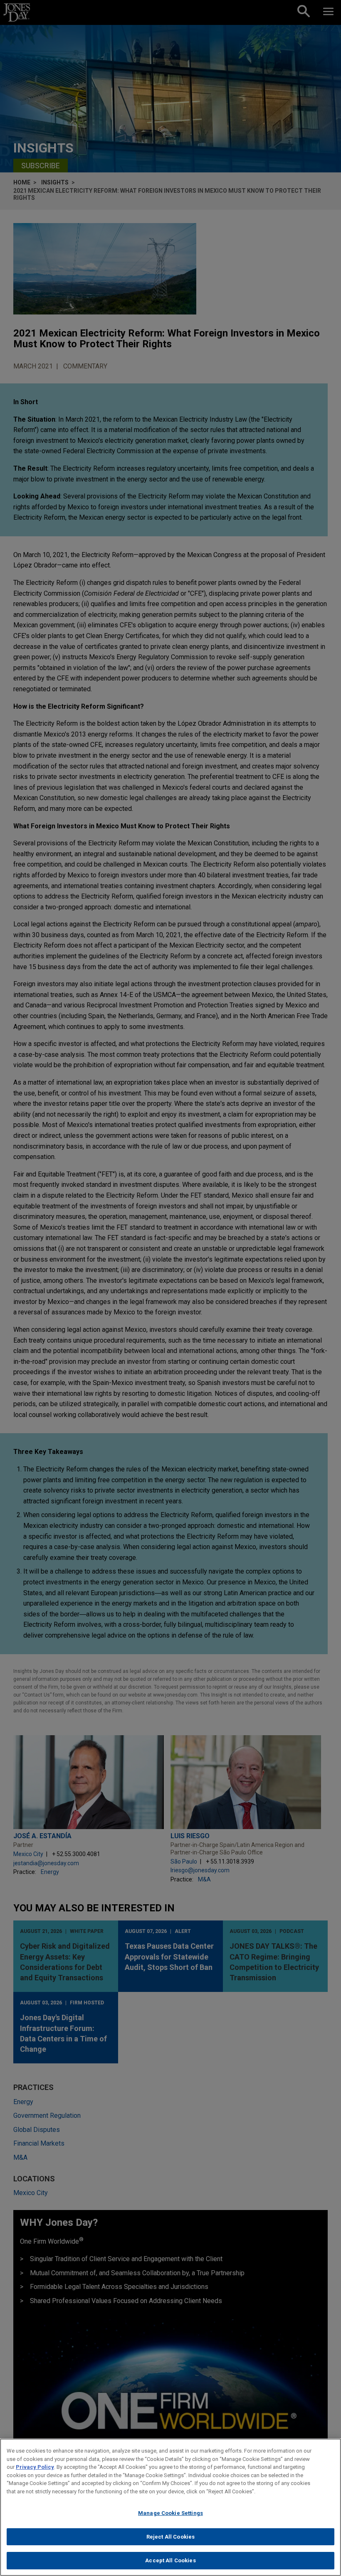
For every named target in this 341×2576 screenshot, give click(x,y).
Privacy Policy (35, 2467)
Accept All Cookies (170, 2560)
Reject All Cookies (170, 2537)
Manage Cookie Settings (170, 2513)
